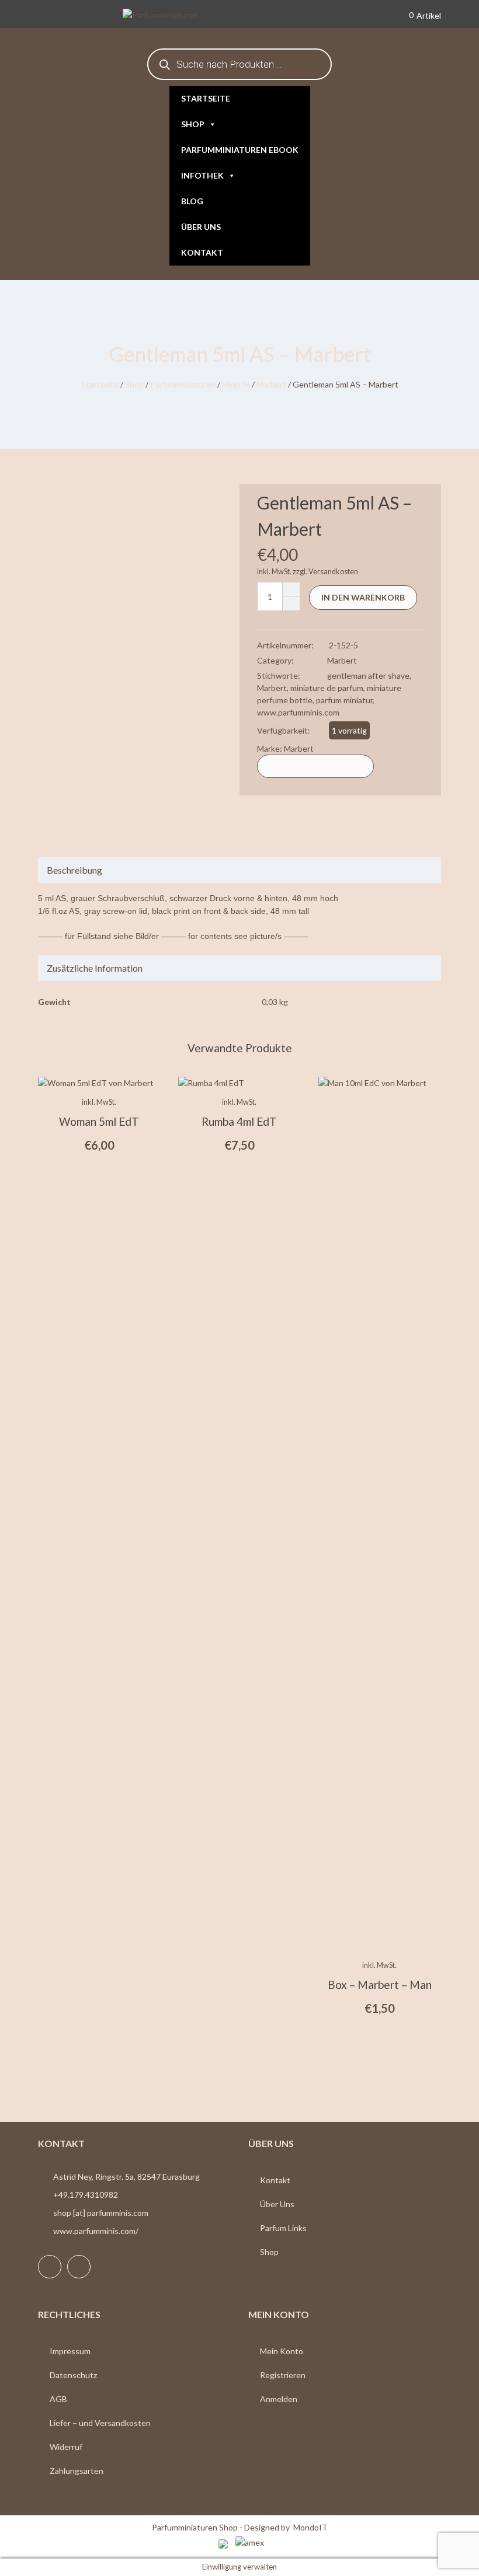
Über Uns (277, 2204)
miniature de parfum (327, 688)
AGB (58, 2399)
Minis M (236, 384)
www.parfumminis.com (298, 712)
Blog (192, 201)
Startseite (206, 98)
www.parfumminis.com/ (96, 2231)
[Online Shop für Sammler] (178, 16)
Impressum (70, 2351)
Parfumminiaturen (183, 384)
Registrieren (283, 2375)
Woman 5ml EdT (99, 1121)
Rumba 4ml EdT (239, 1121)
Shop (193, 124)
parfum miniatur (344, 700)
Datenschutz (73, 2375)
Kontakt (202, 252)
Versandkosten (333, 572)
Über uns (201, 227)
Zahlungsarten (77, 2471)
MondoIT (310, 2527)
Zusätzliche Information (95, 968)
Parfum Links (283, 2228)
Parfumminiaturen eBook (240, 150)
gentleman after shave (368, 676)
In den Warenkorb (363, 597)
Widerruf (66, 2447)
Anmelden (279, 2399)
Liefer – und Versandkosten (100, 2423)
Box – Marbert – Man (380, 1985)
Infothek (202, 175)
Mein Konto (282, 2351)
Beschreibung (74, 870)
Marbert (271, 384)
